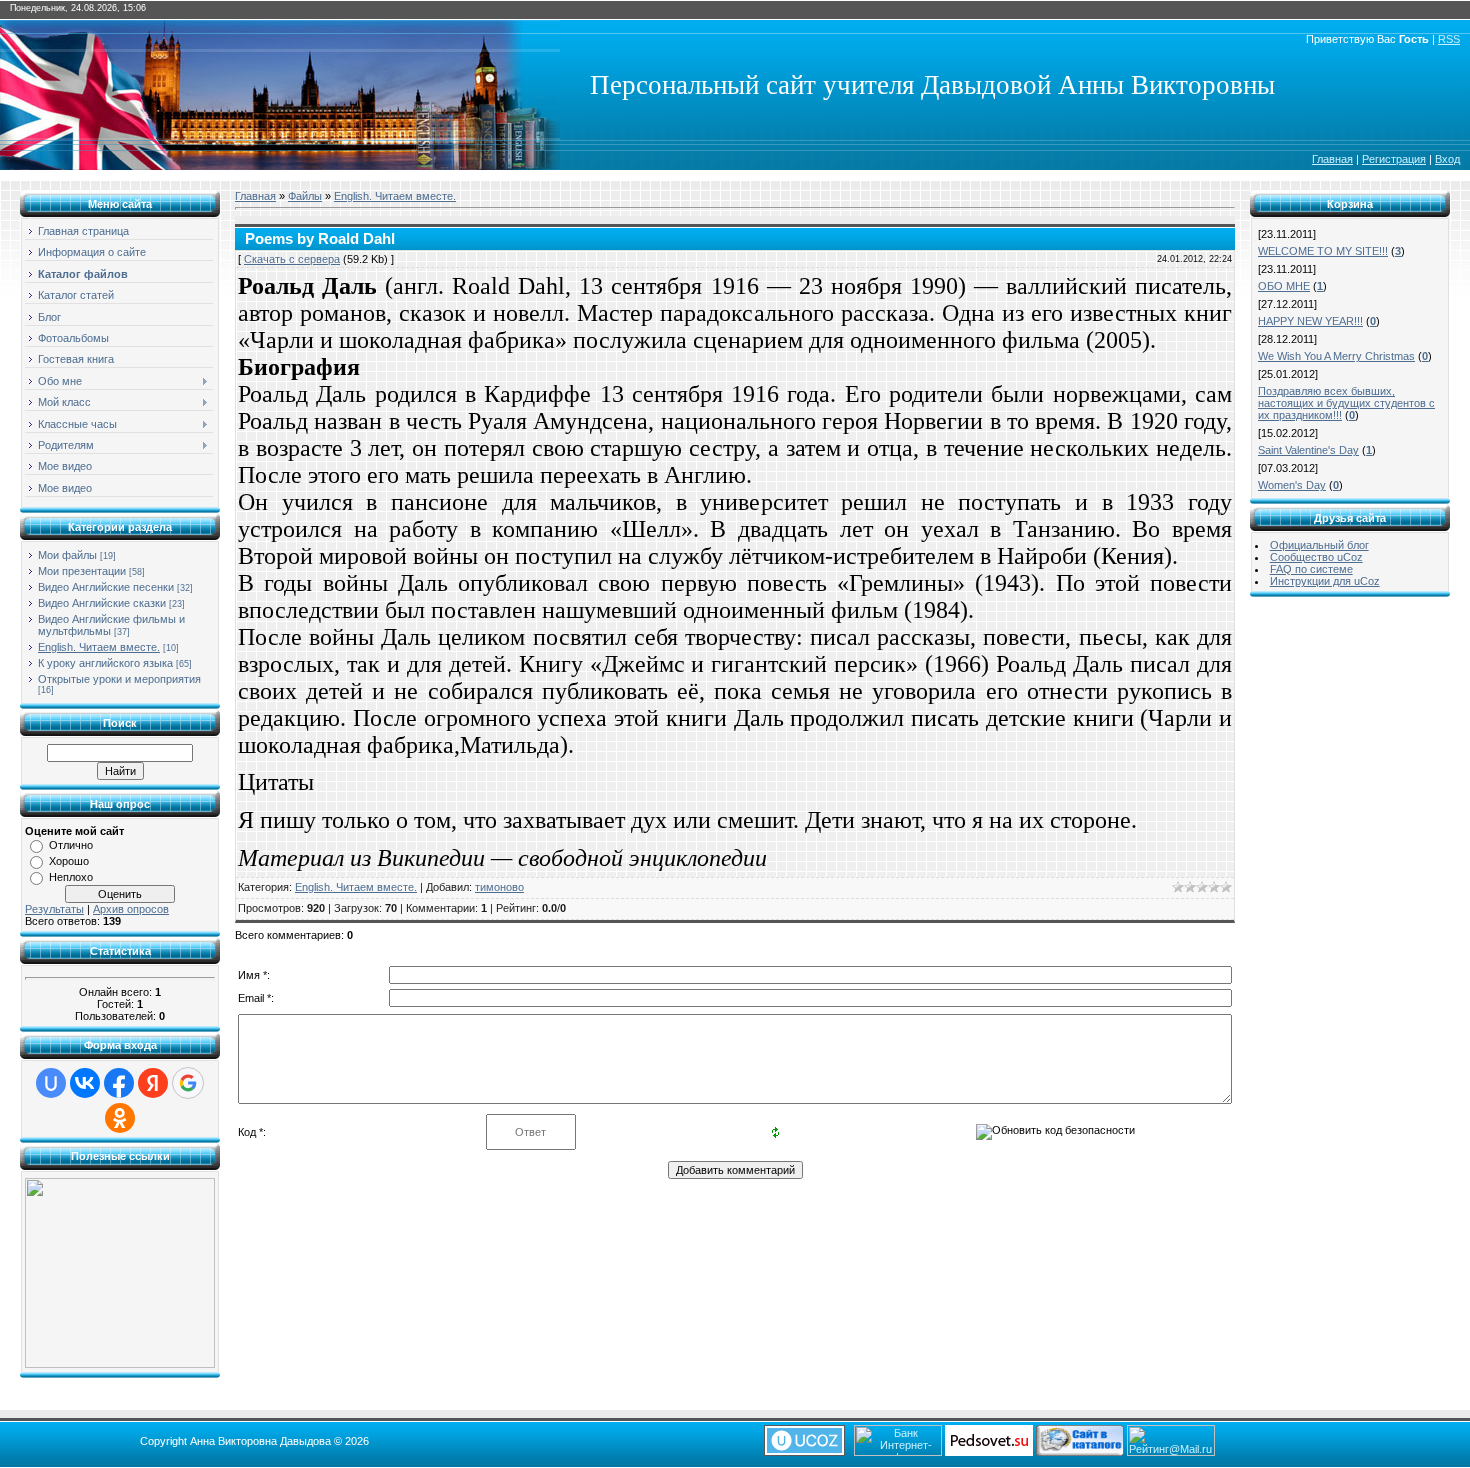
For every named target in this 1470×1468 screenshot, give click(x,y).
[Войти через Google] (188, 1083)
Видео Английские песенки (106, 587)
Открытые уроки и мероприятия (119, 679)
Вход (1447, 159)
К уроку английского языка (105, 663)
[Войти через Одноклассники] (120, 1118)
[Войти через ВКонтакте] (85, 1083)
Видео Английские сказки (102, 603)
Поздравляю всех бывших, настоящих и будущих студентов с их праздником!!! (1346, 403)
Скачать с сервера (292, 259)
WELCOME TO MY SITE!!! (1323, 251)
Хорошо (69, 861)
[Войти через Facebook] (119, 1083)
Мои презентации (82, 571)
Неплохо (71, 877)
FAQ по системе (1311, 569)
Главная (1332, 159)
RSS (1449, 39)
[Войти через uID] (51, 1083)
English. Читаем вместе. (99, 647)
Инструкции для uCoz (1325, 581)
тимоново (499, 887)
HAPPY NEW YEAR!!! (1310, 321)
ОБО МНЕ (1284, 286)
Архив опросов (131, 909)
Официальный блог (1319, 545)
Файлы (305, 196)
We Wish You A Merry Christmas (1336, 356)
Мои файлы (67, 555)
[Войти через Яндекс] (153, 1083)
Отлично (71, 845)
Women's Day (1292, 485)
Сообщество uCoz (1316, 557)
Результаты (54, 909)
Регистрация (1394, 159)
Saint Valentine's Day (1308, 450)
